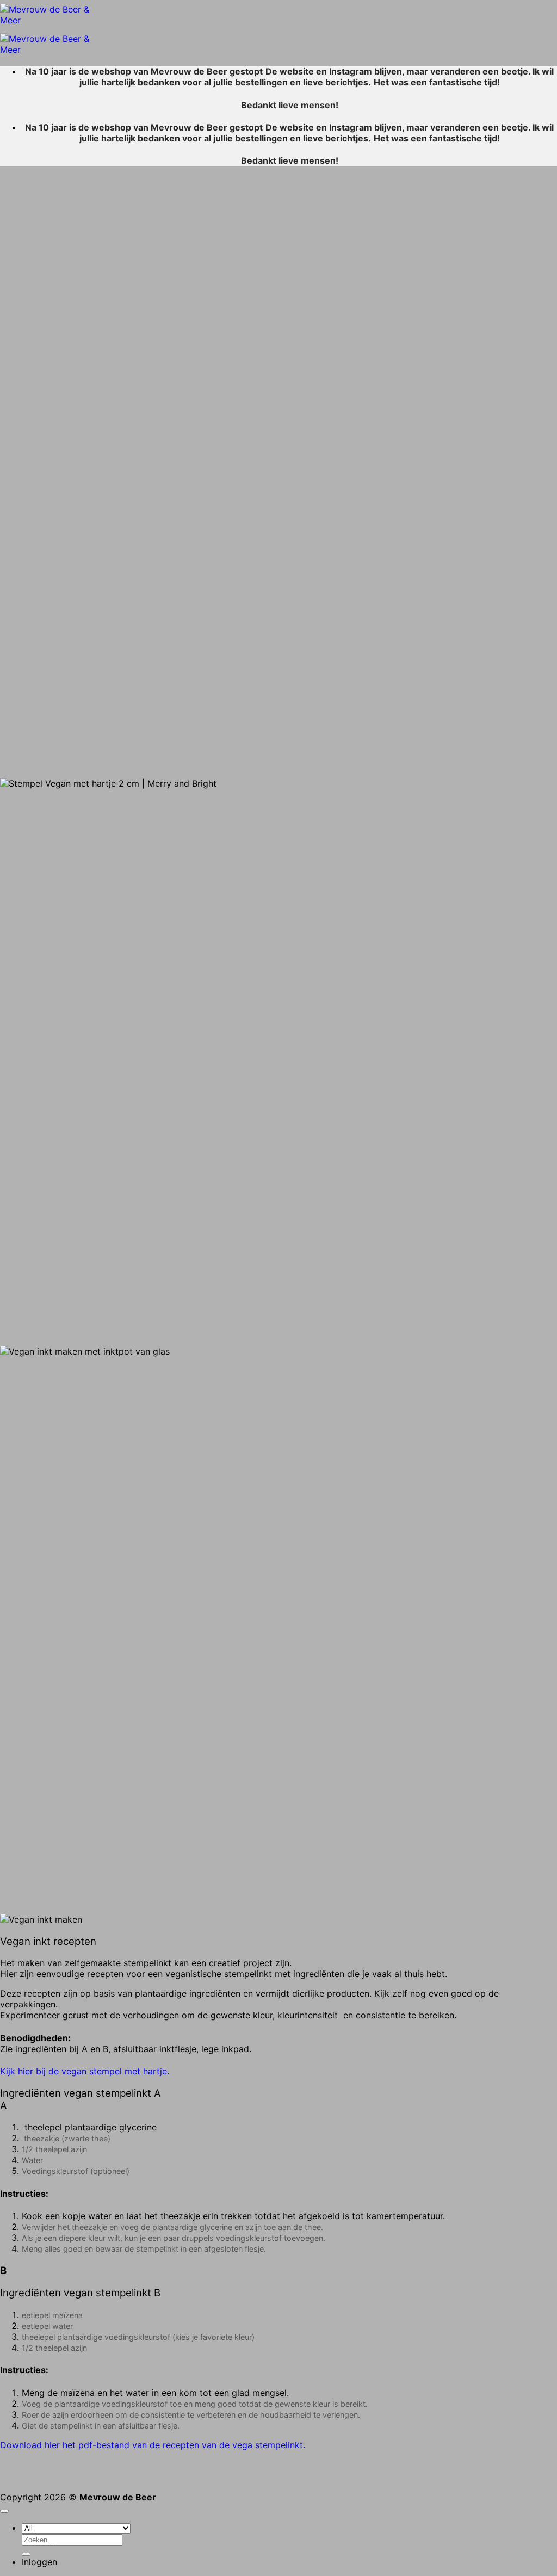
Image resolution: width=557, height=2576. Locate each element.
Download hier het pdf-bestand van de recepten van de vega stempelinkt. (153, 2445)
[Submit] (26, 2554)
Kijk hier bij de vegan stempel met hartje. (85, 2071)
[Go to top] (4, 2511)
